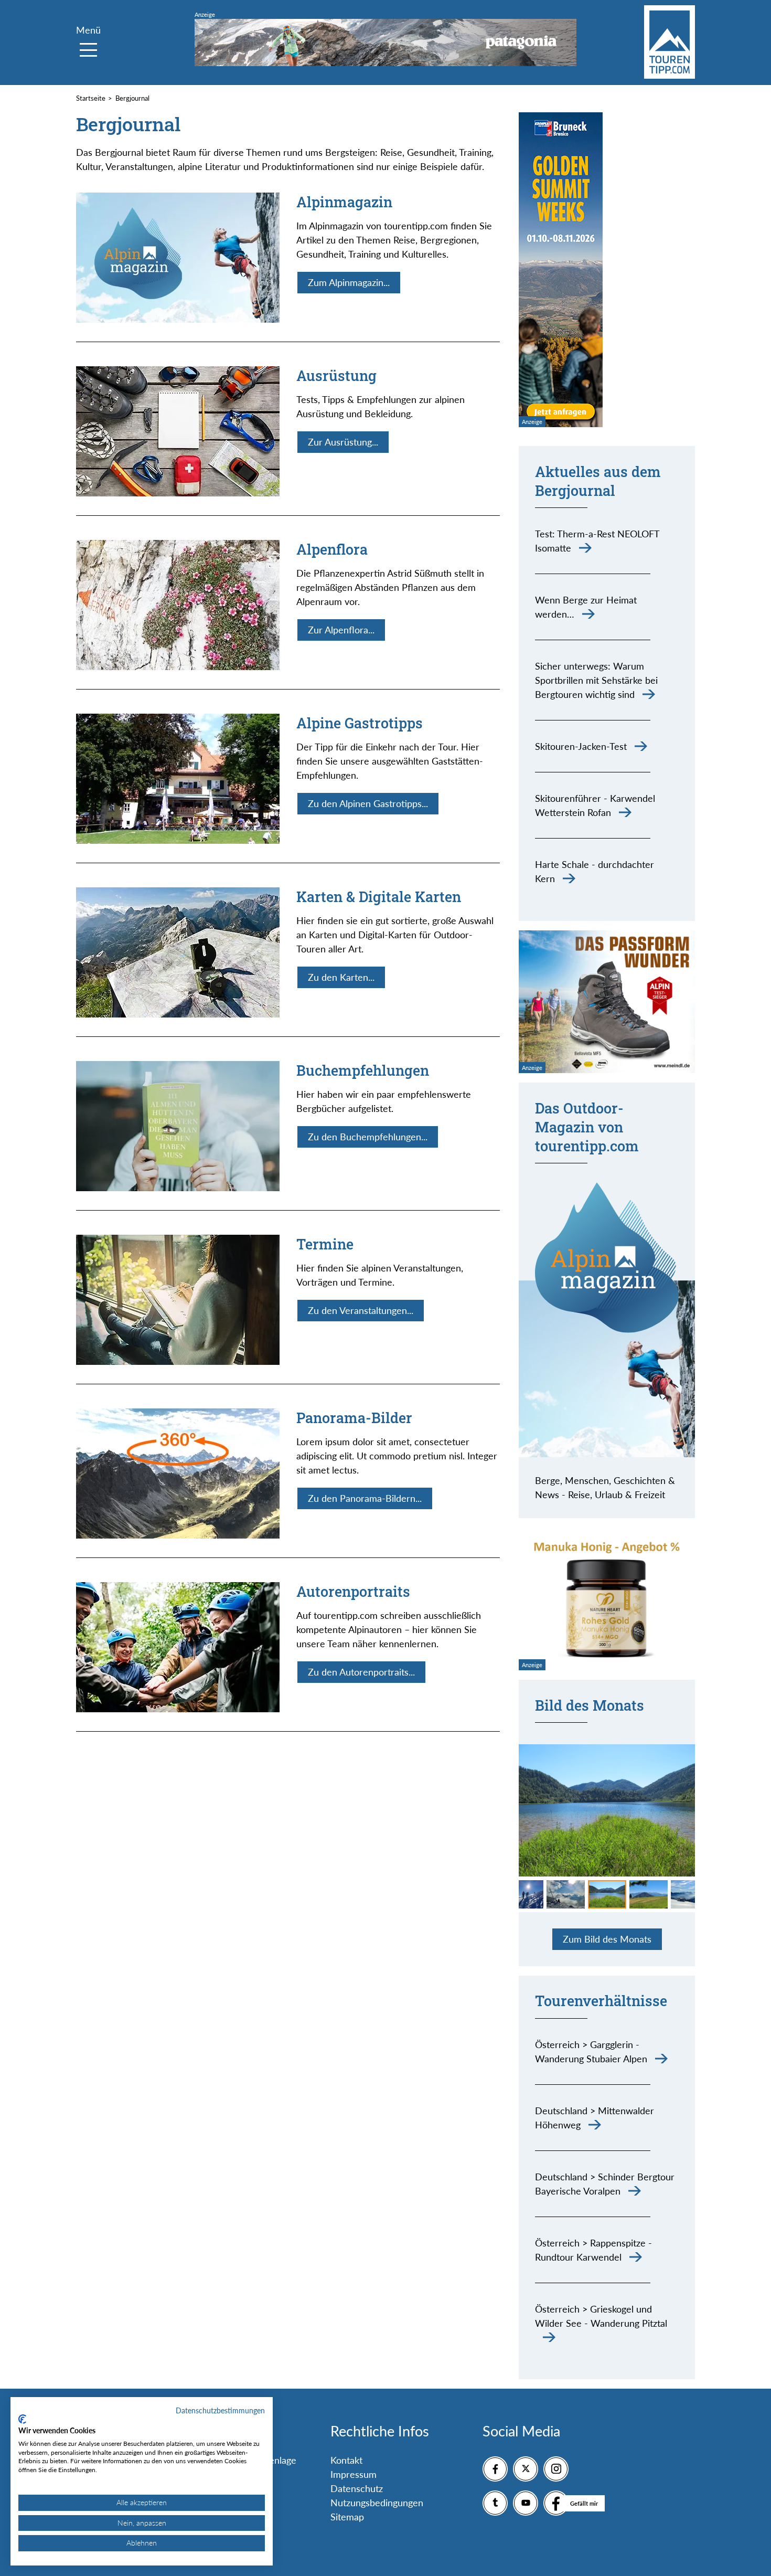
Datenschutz (357, 2488)
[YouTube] (526, 2503)
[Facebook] (495, 2469)
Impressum (354, 2474)
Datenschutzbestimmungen (220, 2410)
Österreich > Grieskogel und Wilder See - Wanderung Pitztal (601, 2316)
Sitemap (347, 2517)
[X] (526, 2469)
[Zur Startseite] (670, 42)
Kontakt (346, 2460)
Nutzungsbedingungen (377, 2503)
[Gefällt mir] (556, 2503)
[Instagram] (556, 2469)
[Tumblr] (495, 2503)
